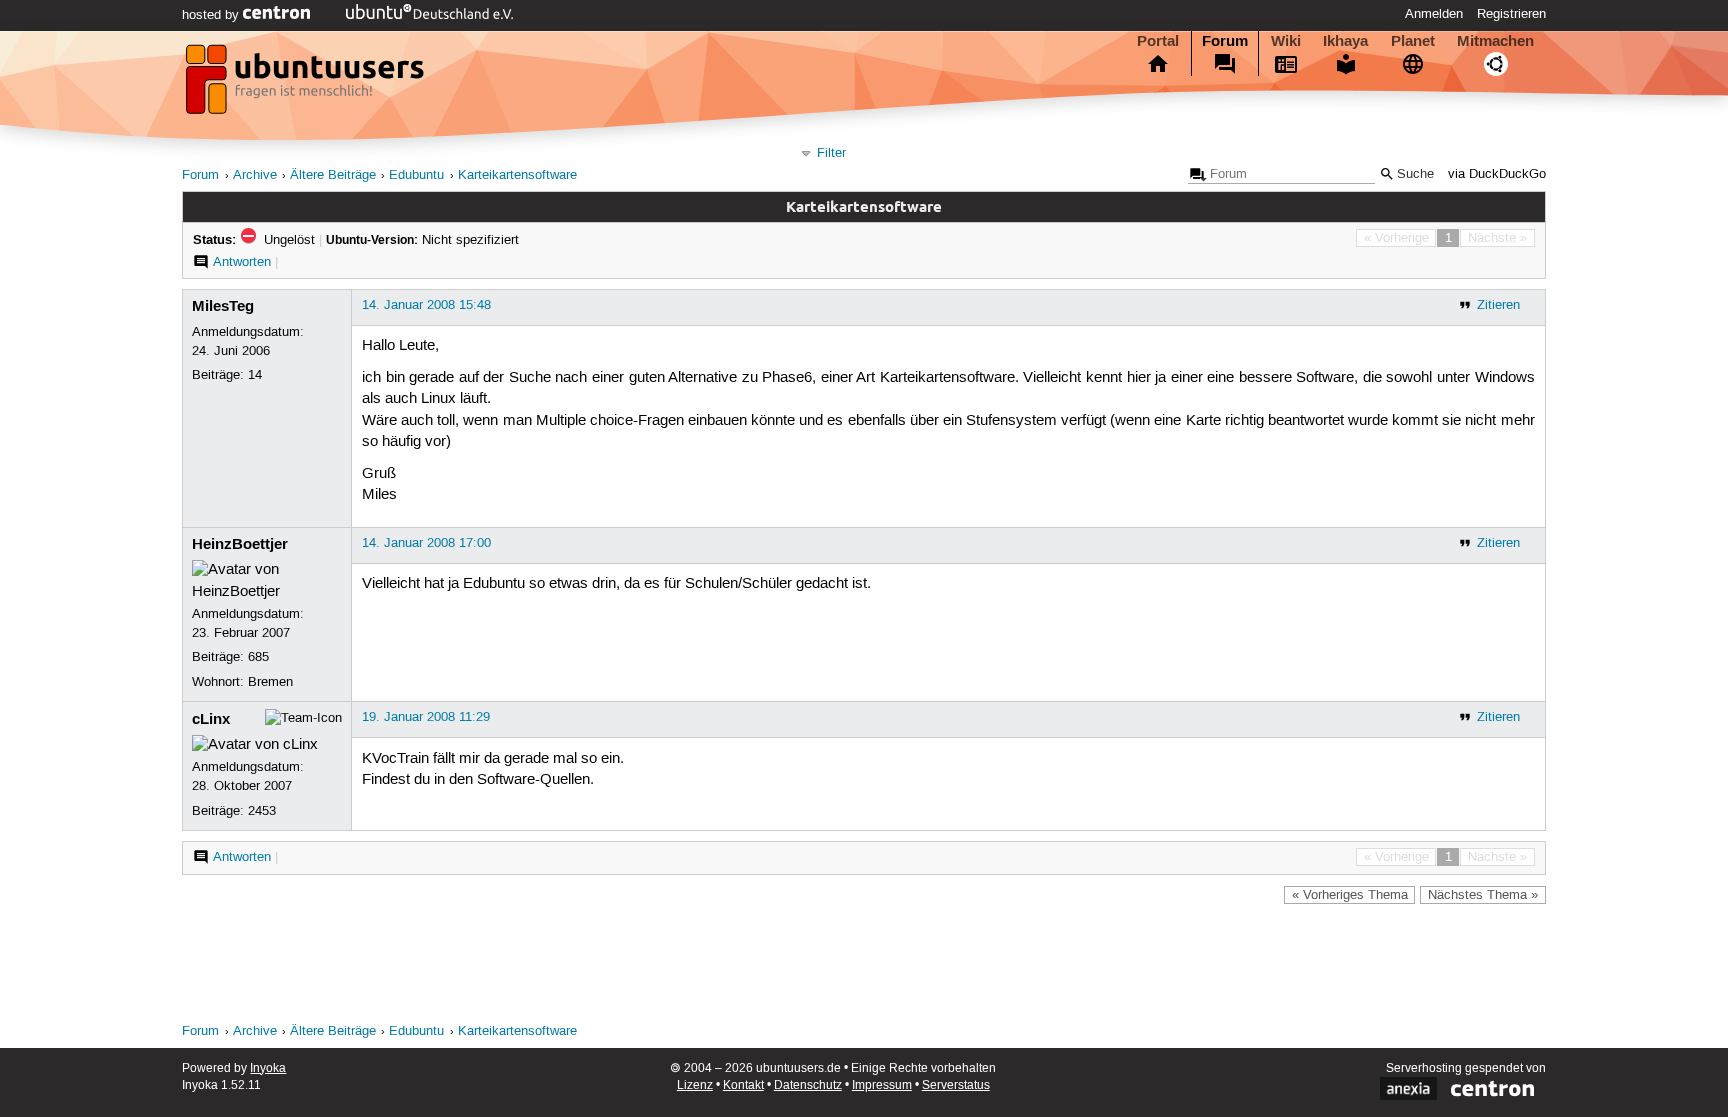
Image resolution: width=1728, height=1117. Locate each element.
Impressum (882, 1085)
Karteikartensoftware (517, 175)
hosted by (212, 15)
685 (258, 657)
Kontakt (743, 1085)
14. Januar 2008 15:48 (426, 305)
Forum (1225, 41)
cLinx (211, 719)
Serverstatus (956, 1085)
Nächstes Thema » (1483, 895)
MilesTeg (223, 306)
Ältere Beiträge (333, 175)
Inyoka (268, 1068)
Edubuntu (416, 175)
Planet (1413, 41)
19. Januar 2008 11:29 (426, 717)
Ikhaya (1345, 41)
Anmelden (1434, 14)
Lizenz (695, 1085)
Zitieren (1498, 305)
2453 (262, 811)
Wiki (1286, 41)
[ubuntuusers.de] (307, 85)
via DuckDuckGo (1497, 174)
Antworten (242, 262)
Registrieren (1511, 14)
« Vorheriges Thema (1350, 895)
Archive (255, 175)
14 (255, 375)
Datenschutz (808, 1085)
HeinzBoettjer (240, 544)
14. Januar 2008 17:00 (426, 543)
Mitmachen (1495, 41)
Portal (1158, 41)
